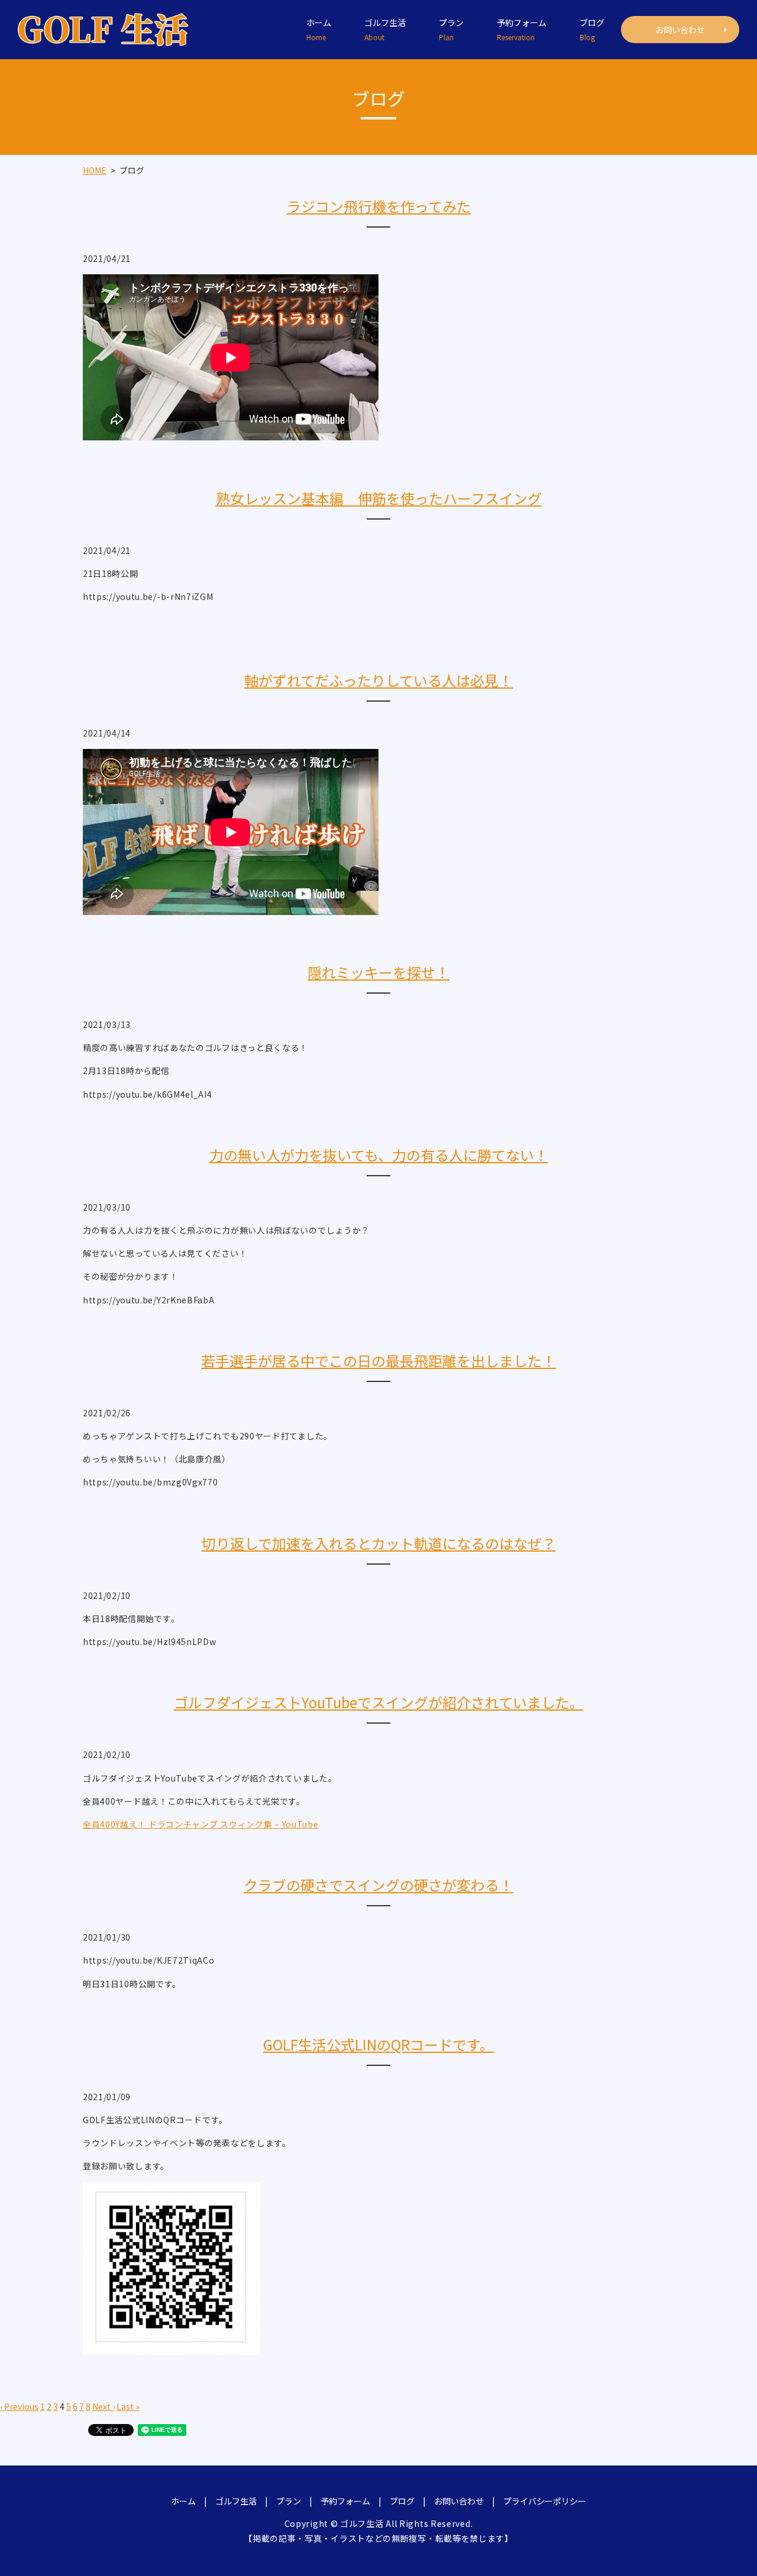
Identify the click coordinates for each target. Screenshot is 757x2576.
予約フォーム (522, 29)
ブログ (592, 29)
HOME (95, 170)
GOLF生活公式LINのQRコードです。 (378, 2044)
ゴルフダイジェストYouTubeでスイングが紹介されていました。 (379, 1702)
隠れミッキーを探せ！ (378, 972)
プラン (451, 29)
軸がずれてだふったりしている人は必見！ (378, 680)
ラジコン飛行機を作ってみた (379, 206)
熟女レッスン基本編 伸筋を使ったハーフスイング (379, 498)
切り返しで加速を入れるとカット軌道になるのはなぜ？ (379, 1543)
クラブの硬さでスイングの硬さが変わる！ (378, 1885)
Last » (128, 2406)
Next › (103, 2406)
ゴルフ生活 (385, 29)
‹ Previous (19, 2406)
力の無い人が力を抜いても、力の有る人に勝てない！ (379, 1155)
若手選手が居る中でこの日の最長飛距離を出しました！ (378, 1360)
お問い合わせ (680, 30)
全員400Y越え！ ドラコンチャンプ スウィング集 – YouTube (201, 1824)
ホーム (319, 29)
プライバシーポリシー (545, 2501)
